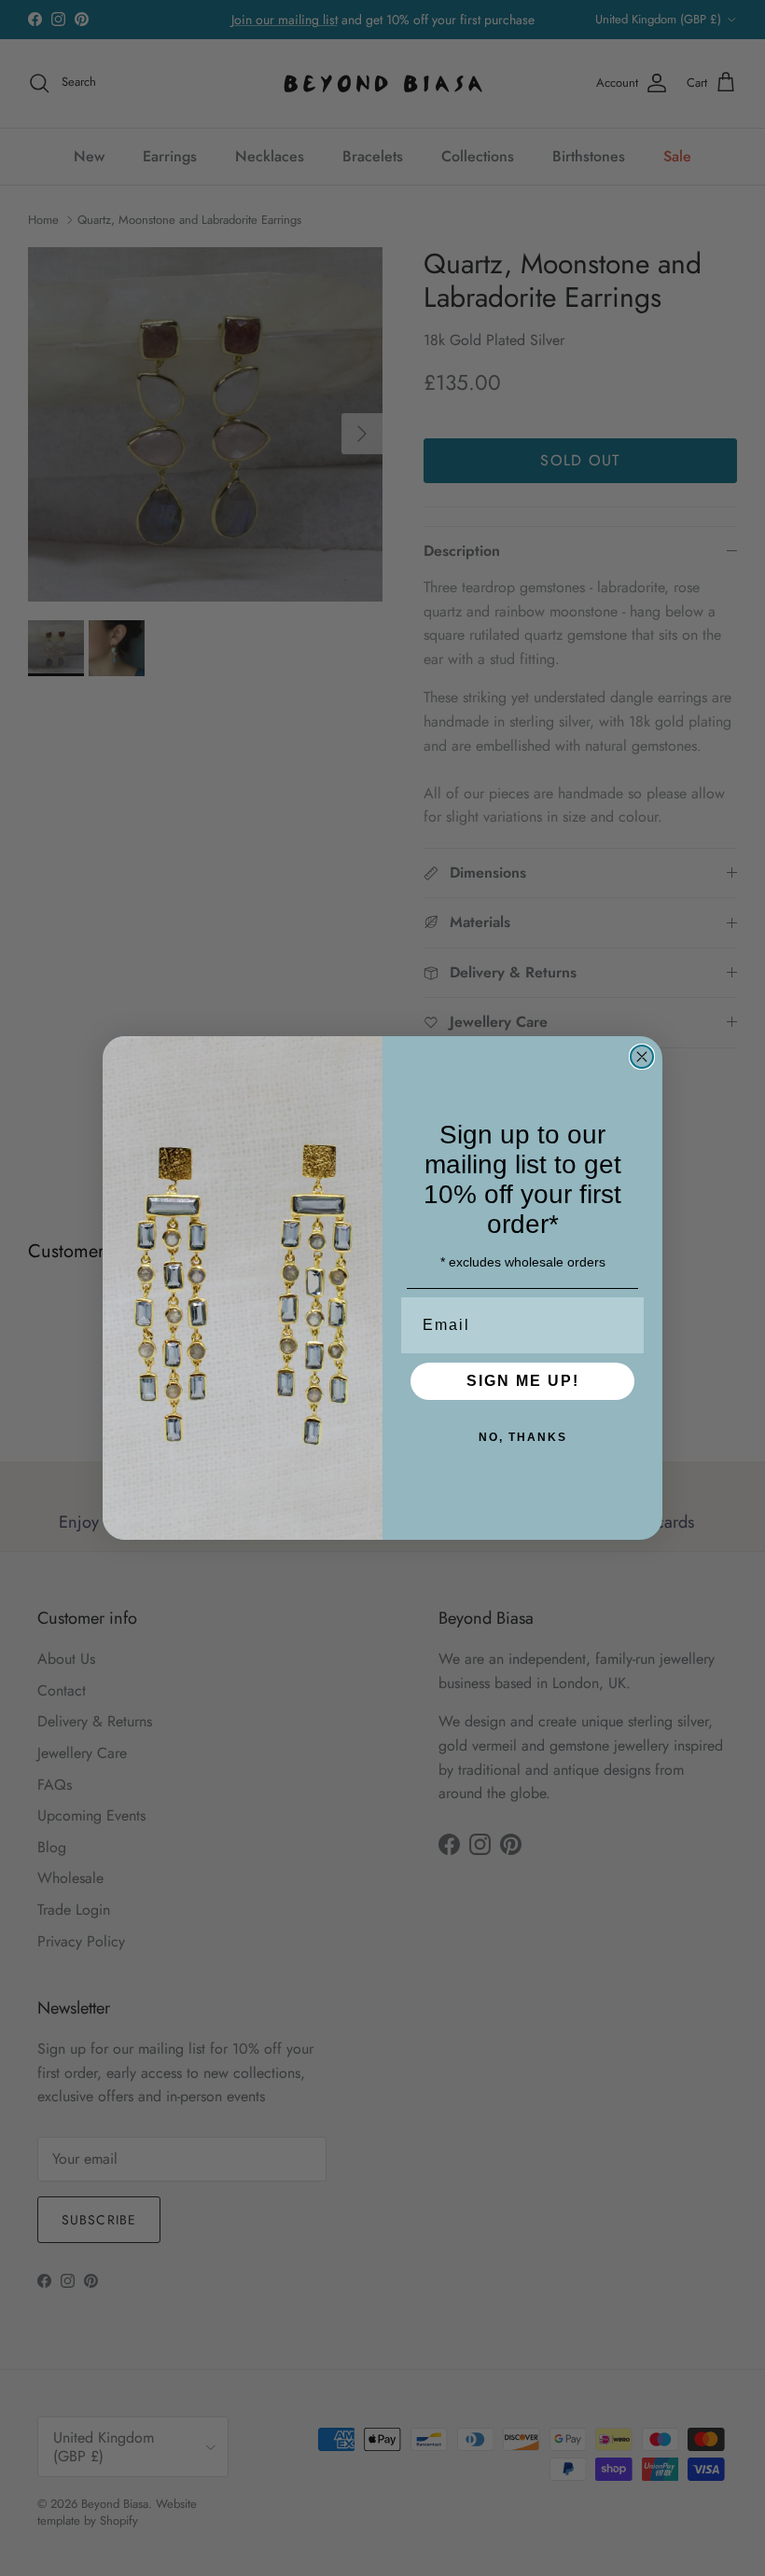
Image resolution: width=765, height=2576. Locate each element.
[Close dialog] (642, 1057)
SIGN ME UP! (523, 1381)
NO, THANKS (523, 1437)
